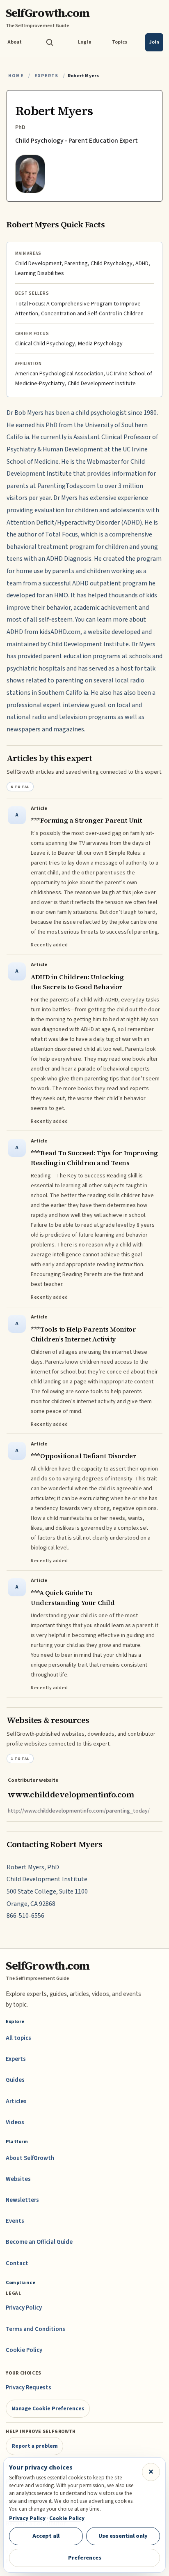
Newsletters (22, 2200)
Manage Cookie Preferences (48, 2408)
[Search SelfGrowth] (50, 42)
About (15, 42)
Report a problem (35, 2446)
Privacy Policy (24, 2308)
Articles (16, 2101)
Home (16, 76)
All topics (18, 2038)
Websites (18, 2179)
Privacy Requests (29, 2388)
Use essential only (123, 2536)
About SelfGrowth (30, 2158)
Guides (15, 2080)
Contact (17, 2263)
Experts (46, 76)
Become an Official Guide (39, 2242)
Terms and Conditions (35, 2329)
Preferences (85, 2558)
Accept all (46, 2536)
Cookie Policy (24, 2350)
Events (15, 2221)
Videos (15, 2122)
